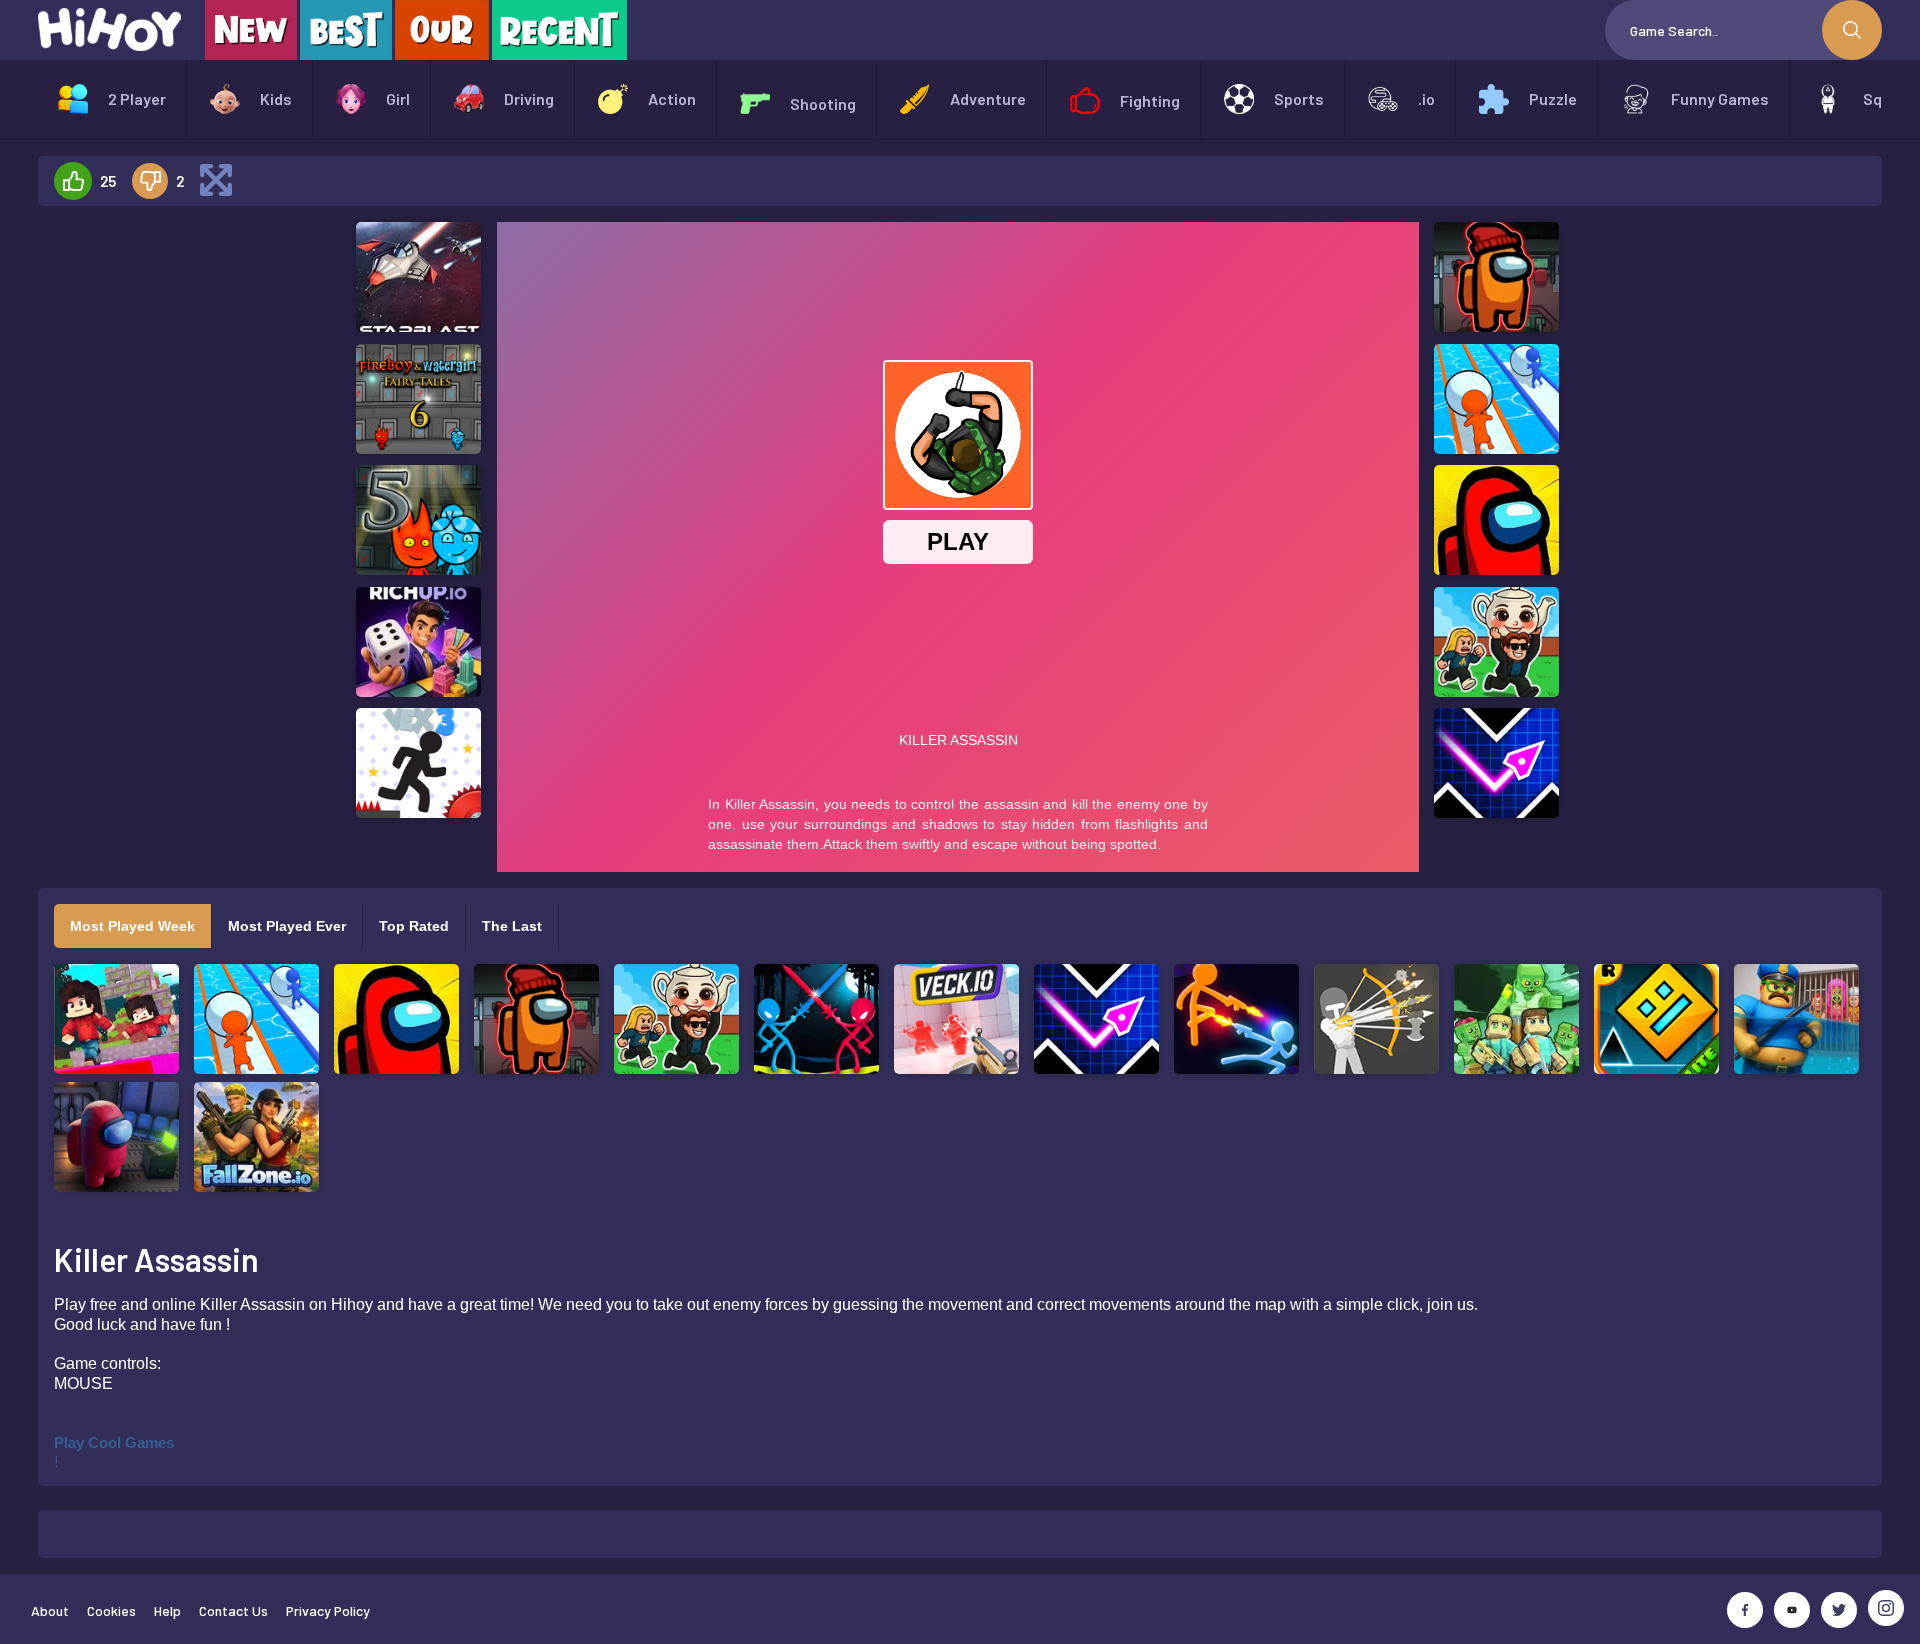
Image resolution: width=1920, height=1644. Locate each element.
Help (167, 1610)
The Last (512, 926)
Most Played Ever (287, 926)
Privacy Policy (328, 1610)
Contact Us (233, 1610)
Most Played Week (132, 926)
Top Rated (414, 926)
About (50, 1610)
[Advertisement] (171, 522)
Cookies (111, 1610)
